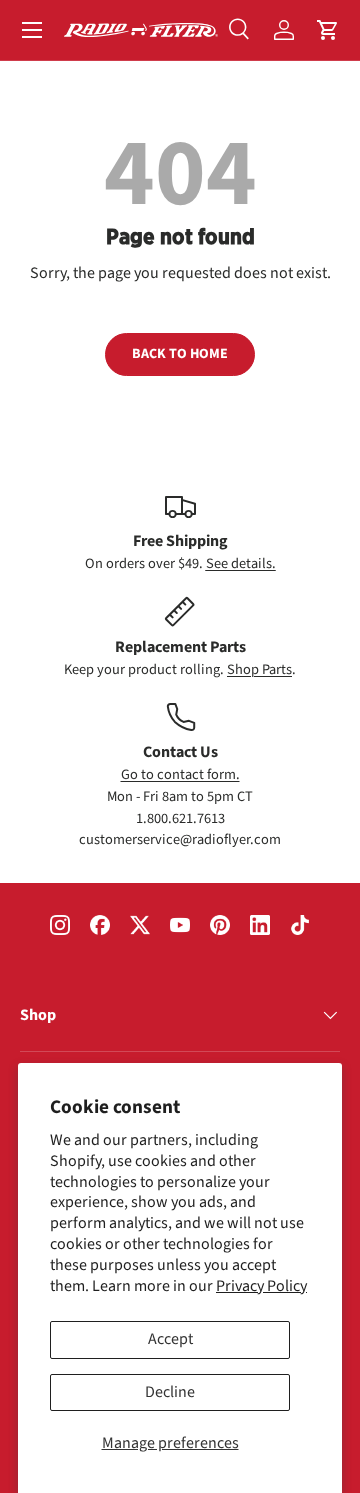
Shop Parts (259, 669)
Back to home (180, 354)
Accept (170, 1339)
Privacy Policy (261, 1286)
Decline (170, 1392)
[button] (328, 30)
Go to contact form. (180, 774)
